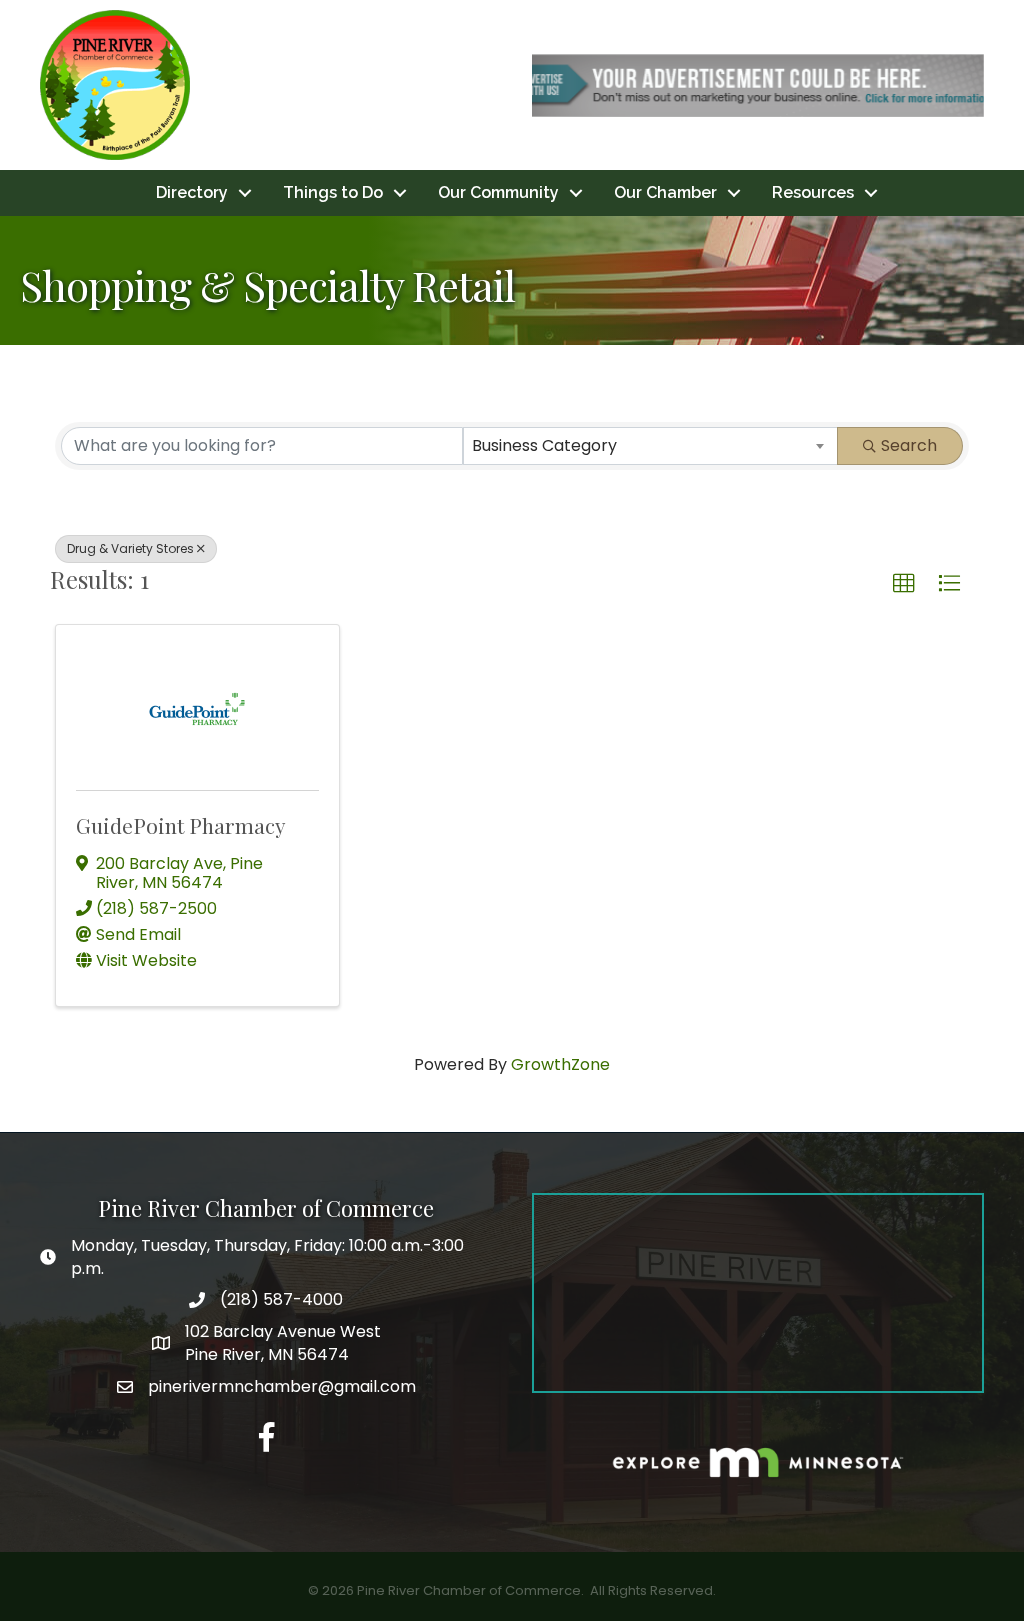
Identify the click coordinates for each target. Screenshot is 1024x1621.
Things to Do (333, 192)
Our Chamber (665, 192)
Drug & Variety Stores (130, 548)
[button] (904, 584)
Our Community (498, 192)
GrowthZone (560, 1064)
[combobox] (651, 446)
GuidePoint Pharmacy (181, 825)
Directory (192, 192)
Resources (813, 192)
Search (909, 445)
